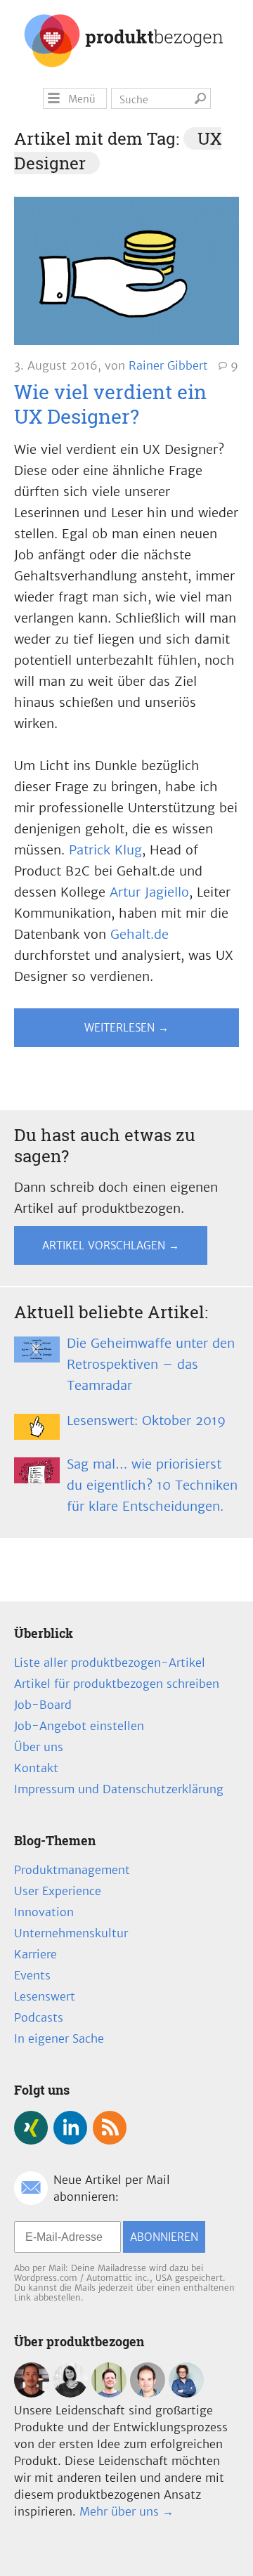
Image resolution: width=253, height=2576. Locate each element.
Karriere (35, 1954)
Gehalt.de (140, 934)
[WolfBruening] (148, 2393)
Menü (82, 99)
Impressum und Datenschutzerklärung (119, 1789)
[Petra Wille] (186, 2393)
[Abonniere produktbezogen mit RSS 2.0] (110, 2128)
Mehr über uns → (126, 2511)
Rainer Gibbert (168, 365)
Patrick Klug (105, 850)
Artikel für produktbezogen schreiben (117, 1684)
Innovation (44, 1912)
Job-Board (43, 1705)
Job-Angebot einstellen (79, 1726)
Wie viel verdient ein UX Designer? (110, 404)
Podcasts (39, 2017)
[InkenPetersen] (70, 2393)
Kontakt (36, 1768)
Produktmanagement (72, 1870)
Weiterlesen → (126, 1028)
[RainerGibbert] (109, 2393)
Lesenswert (45, 1996)
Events (32, 1975)
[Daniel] (32, 2393)
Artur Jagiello (149, 892)
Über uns (39, 1747)
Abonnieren (164, 2237)
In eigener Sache (59, 2038)
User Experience (58, 1891)
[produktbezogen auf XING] (31, 2128)
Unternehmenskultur (71, 1933)
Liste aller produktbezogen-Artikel (110, 1663)
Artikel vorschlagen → (111, 1245)
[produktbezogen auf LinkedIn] (70, 2128)
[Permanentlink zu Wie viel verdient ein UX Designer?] (126, 274)
